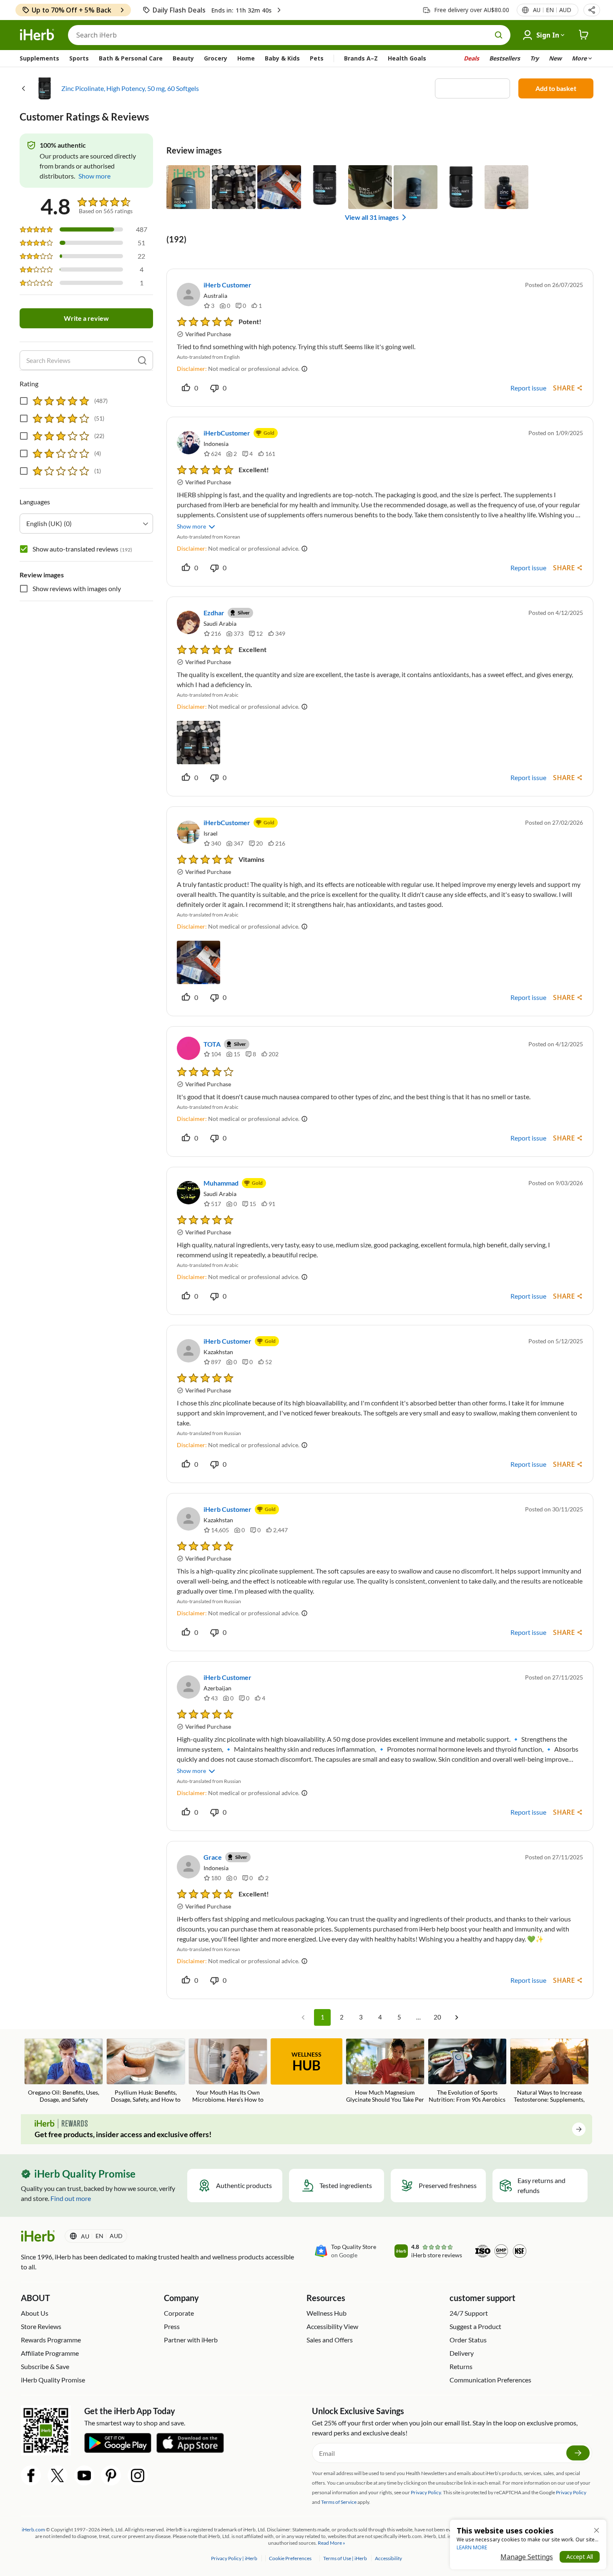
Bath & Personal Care (131, 58)
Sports (79, 58)
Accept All (580, 2557)
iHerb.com (33, 2529)
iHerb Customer (227, 285)
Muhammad (221, 1183)
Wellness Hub (327, 2313)
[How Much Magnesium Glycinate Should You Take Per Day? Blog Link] (385, 2071)
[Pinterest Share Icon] (111, 2475)
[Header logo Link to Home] (37, 35)
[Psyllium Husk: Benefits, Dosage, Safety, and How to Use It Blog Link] (146, 2071)
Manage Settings (527, 2557)
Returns (461, 2366)
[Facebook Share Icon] (31, 2475)
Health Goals (407, 58)
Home (246, 58)
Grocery (216, 58)
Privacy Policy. (426, 2492)
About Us (35, 2313)
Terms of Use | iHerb (345, 2558)
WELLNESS (306, 2062)
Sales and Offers (330, 2340)
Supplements (39, 58)
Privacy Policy (571, 2492)
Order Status (468, 2340)
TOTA (212, 1044)
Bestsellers (505, 58)
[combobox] (86, 524)
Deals (471, 58)
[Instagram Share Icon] (138, 2475)
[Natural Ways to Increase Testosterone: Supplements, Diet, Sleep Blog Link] (549, 2071)
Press (172, 2326)
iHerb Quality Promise (53, 2380)
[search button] (499, 35)
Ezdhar (214, 613)
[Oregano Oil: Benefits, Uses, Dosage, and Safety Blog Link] (64, 2071)
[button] (592, 10)
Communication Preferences (490, 2380)
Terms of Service (339, 2502)
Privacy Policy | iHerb (235, 2558)
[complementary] (290, 2558)
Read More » (332, 2543)
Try (534, 58)
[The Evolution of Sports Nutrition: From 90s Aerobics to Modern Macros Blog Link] (467, 2071)
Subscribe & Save (45, 2366)
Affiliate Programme (50, 2353)
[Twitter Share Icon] (58, 2475)
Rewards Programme (51, 2340)
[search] (142, 360)
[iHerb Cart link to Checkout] (584, 35)
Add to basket (556, 88)
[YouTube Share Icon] (84, 2475)
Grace (213, 1857)
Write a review (86, 318)
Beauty (183, 58)
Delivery (462, 2353)
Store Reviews (41, 2326)
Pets (317, 58)
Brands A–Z (361, 58)
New (555, 58)
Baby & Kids (282, 58)
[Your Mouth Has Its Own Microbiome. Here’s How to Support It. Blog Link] (228, 2071)
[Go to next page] (457, 2017)
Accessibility (388, 2558)
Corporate (179, 2313)
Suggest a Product (475, 2326)
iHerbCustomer (227, 433)
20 (437, 2017)
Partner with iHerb (191, 2340)
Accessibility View (332, 2326)
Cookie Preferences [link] (290, 2558)
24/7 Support (469, 2313)
